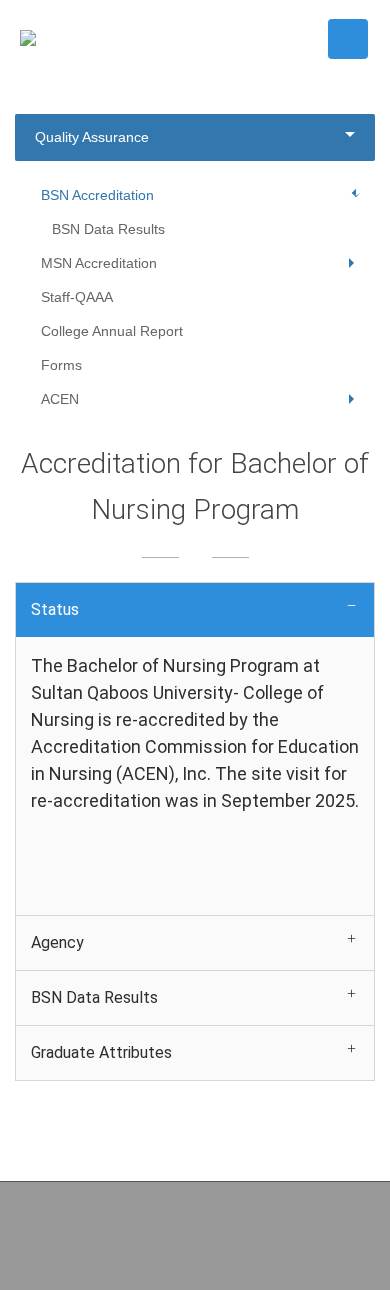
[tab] (195, 609)
